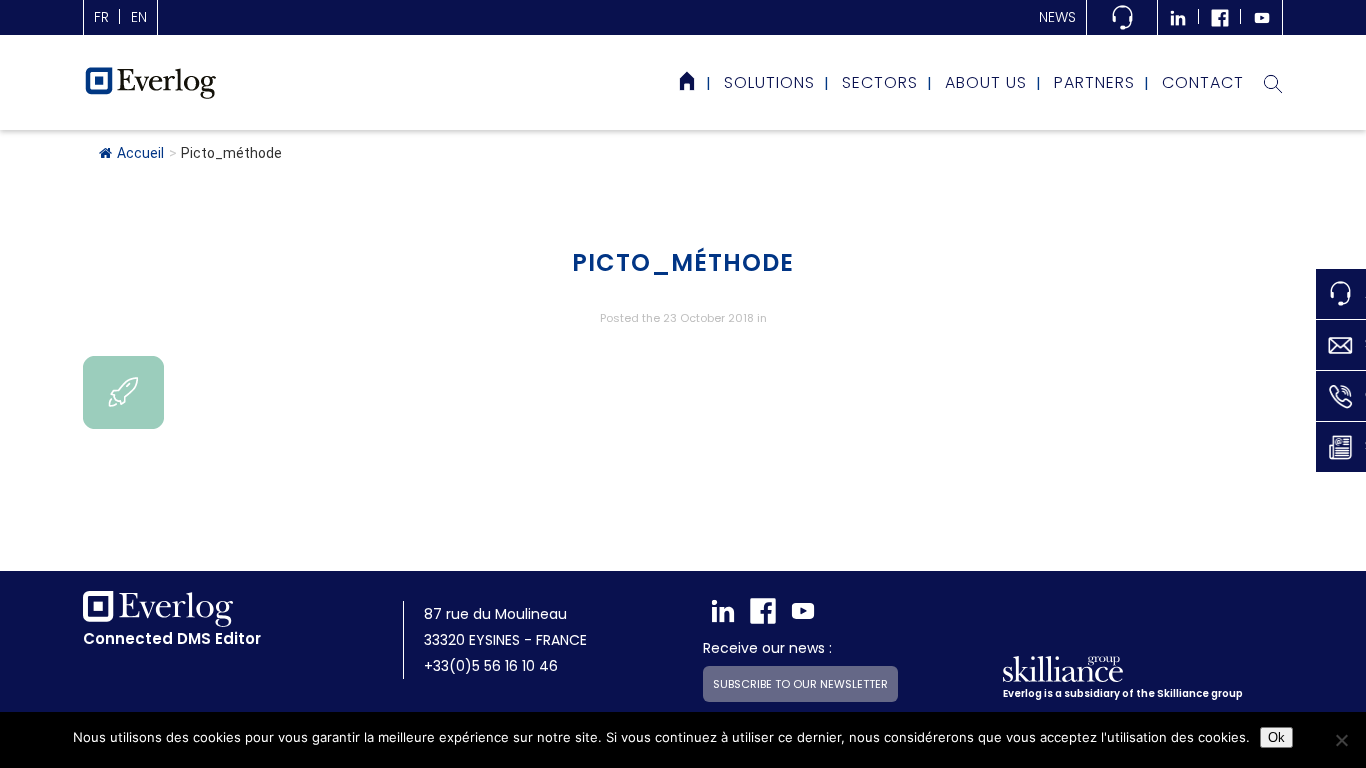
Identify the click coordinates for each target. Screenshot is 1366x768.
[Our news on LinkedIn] (1178, 17)
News (1057, 17)
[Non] (1341, 740)
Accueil (140, 153)
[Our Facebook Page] (1220, 17)
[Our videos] (1262, 17)
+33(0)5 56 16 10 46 (491, 666)
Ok (1276, 737)
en (139, 17)
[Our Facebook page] (763, 611)
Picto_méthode (683, 262)
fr (101, 17)
